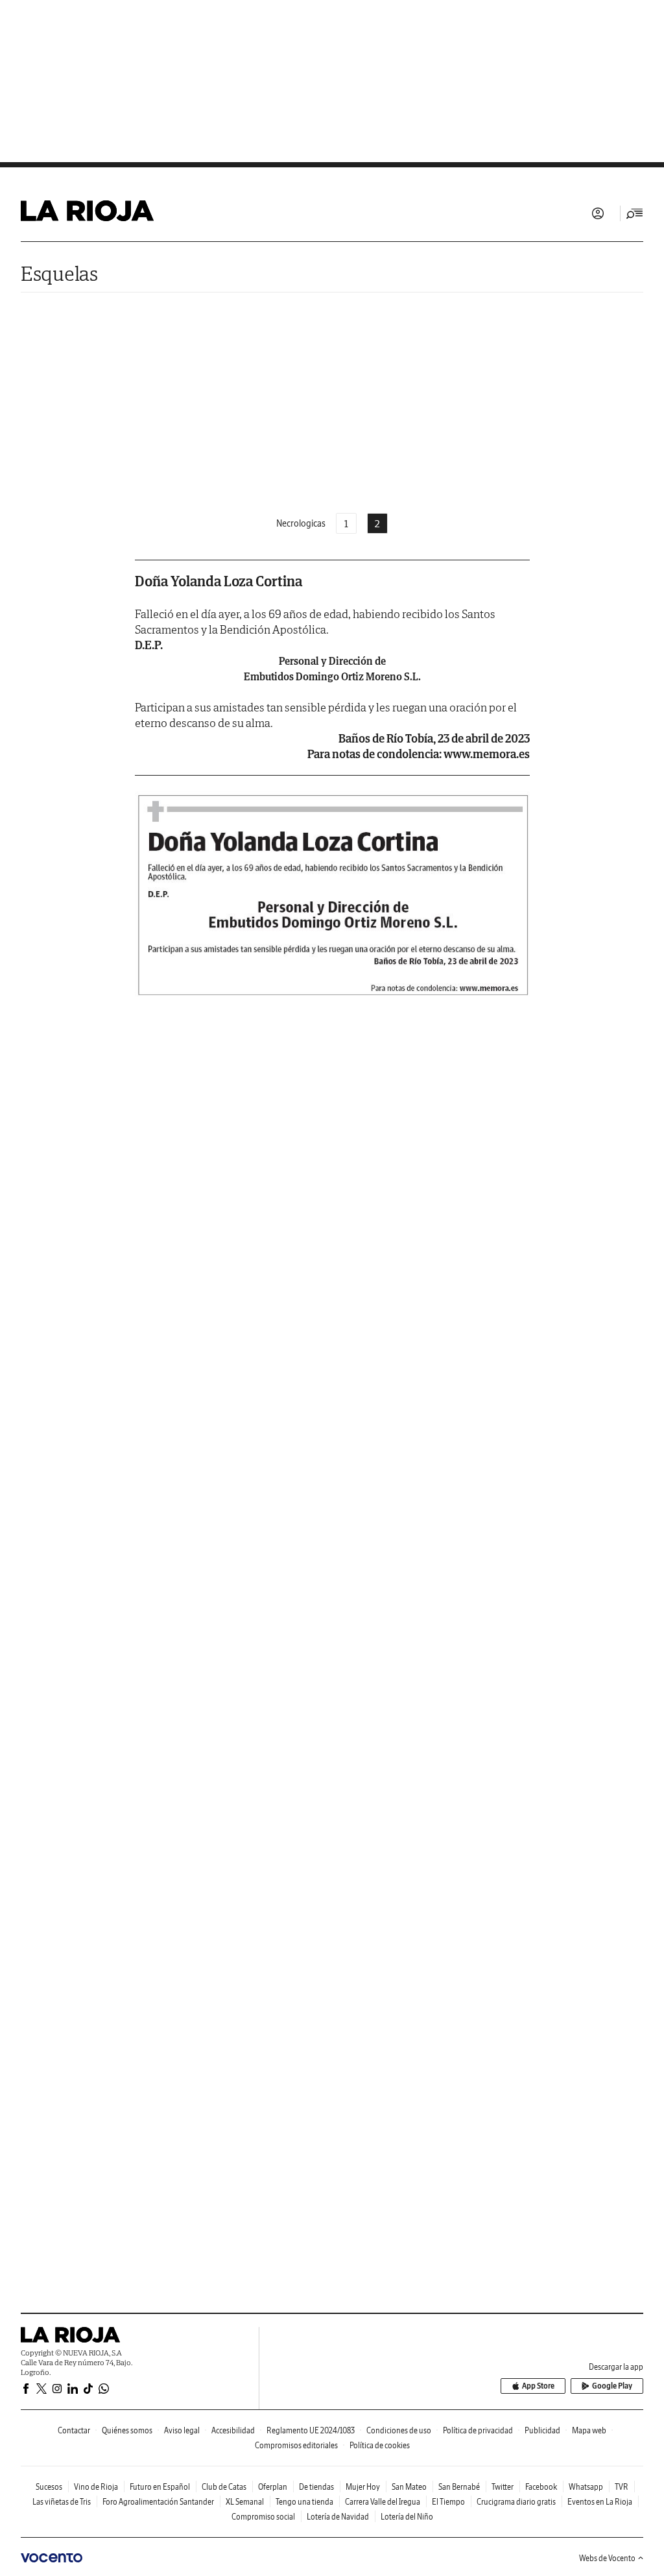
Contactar (74, 2430)
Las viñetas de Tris (62, 2502)
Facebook (541, 2487)
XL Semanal (245, 2502)
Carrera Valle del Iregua (383, 2502)
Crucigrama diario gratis (516, 2502)
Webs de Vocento (607, 2558)
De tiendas (316, 2487)
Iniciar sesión (598, 213)
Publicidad (542, 2430)
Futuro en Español (160, 2487)
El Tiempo (448, 2502)
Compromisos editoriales (296, 2445)
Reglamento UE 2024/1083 (311, 2430)
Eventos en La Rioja (600, 2502)
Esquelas (59, 273)
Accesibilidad (233, 2430)
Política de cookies (380, 2445)
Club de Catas (224, 2487)
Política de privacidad (478, 2430)
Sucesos (49, 2487)
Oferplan (273, 2487)
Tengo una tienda (304, 2502)
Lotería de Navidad (338, 2517)
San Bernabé (459, 2487)
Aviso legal (182, 2430)
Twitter (503, 2487)
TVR (622, 2487)
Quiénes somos (127, 2430)
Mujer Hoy (363, 2487)
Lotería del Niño (407, 2517)
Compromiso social (263, 2517)
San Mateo (409, 2487)
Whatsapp (586, 2487)
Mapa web (589, 2430)
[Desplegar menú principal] (635, 213)
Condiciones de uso (399, 2430)
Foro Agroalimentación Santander (158, 2502)
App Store (538, 2386)
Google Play (612, 2386)
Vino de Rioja (96, 2487)
